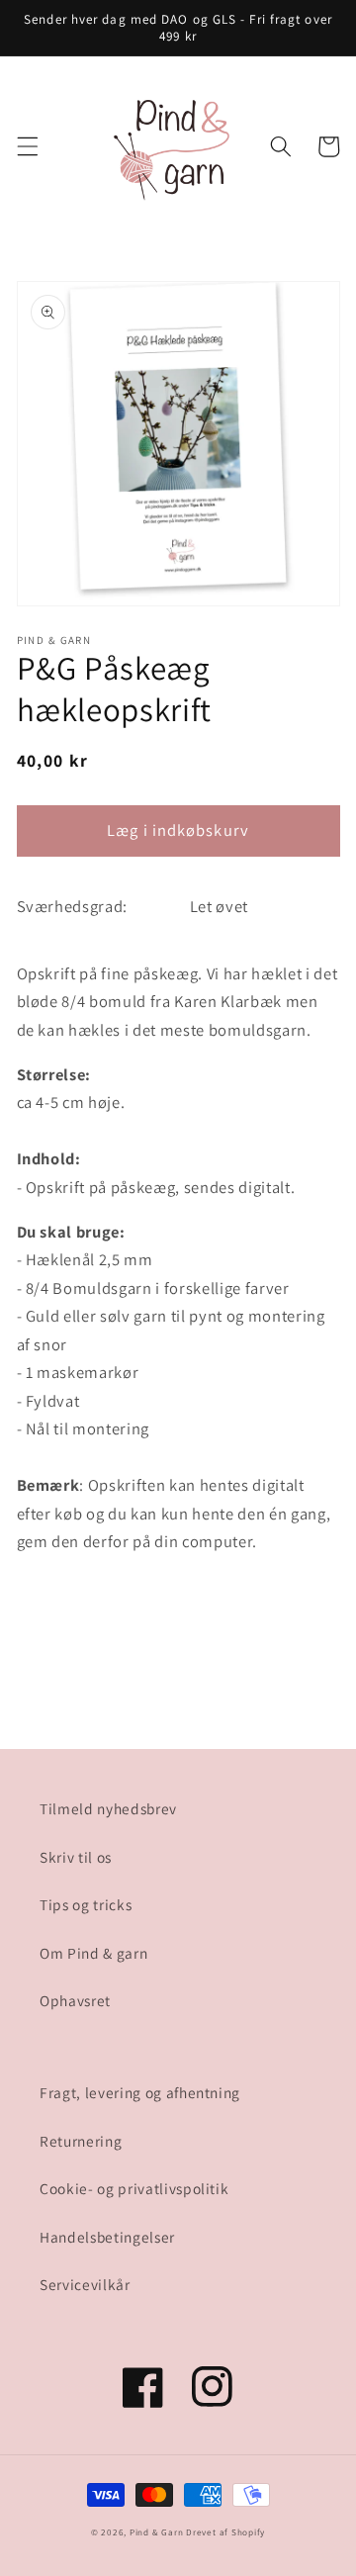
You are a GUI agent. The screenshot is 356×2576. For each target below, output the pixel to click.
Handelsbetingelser (107, 2237)
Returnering (81, 2141)
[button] (27, 146)
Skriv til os (76, 1857)
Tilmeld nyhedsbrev (108, 1808)
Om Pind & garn (93, 1953)
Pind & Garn (156, 2532)
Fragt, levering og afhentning (140, 2092)
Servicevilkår (85, 2284)
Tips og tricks (86, 1904)
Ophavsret (75, 2000)
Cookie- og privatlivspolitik (134, 2188)
